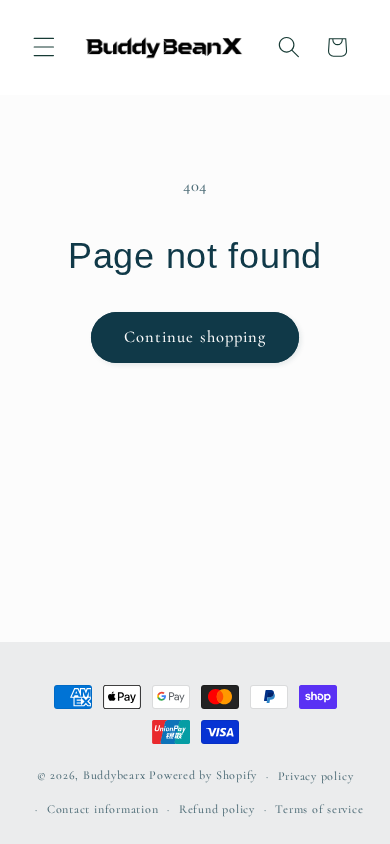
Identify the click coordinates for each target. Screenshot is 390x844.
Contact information (103, 809)
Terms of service (319, 809)
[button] (44, 47)
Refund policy (217, 809)
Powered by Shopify (203, 776)
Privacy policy (316, 776)
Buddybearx (114, 776)
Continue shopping (195, 337)
